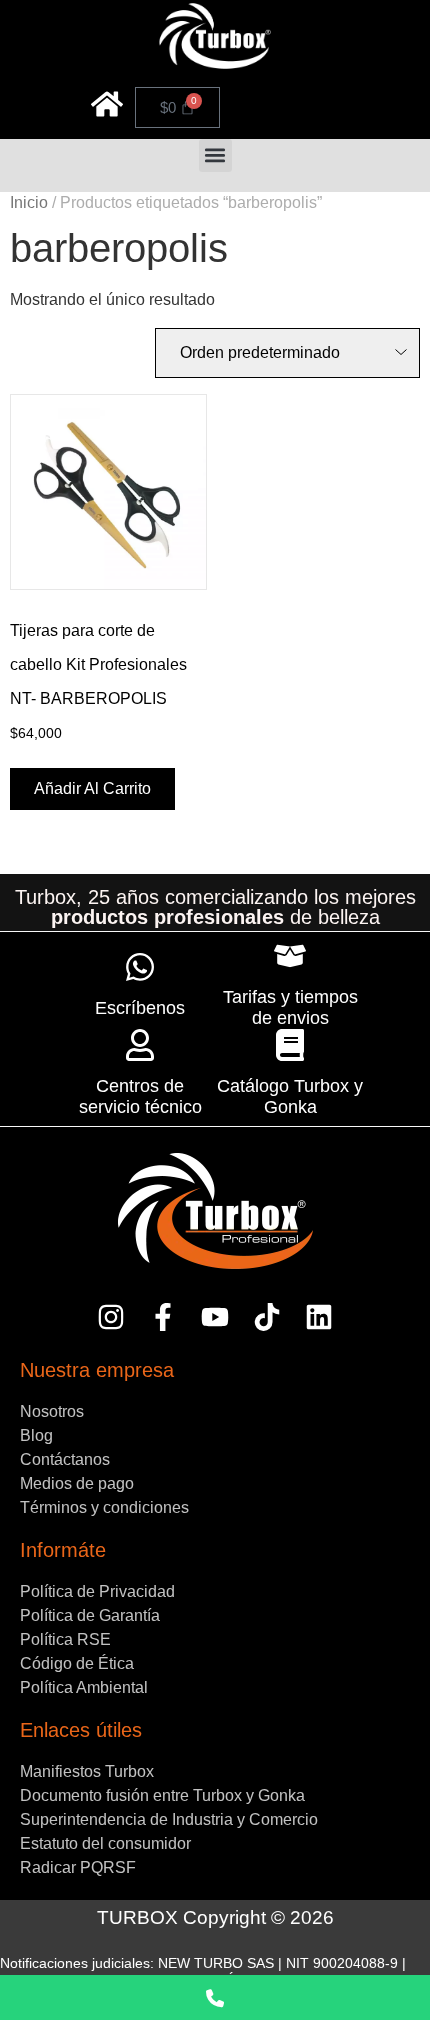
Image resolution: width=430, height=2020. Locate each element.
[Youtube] (215, 1317)
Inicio (29, 202)
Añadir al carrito (92, 788)
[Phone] (215, 1997)
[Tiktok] (266, 1317)
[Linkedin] (318, 1317)
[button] (215, 155)
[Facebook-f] (163, 1317)
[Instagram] (111, 1317)
